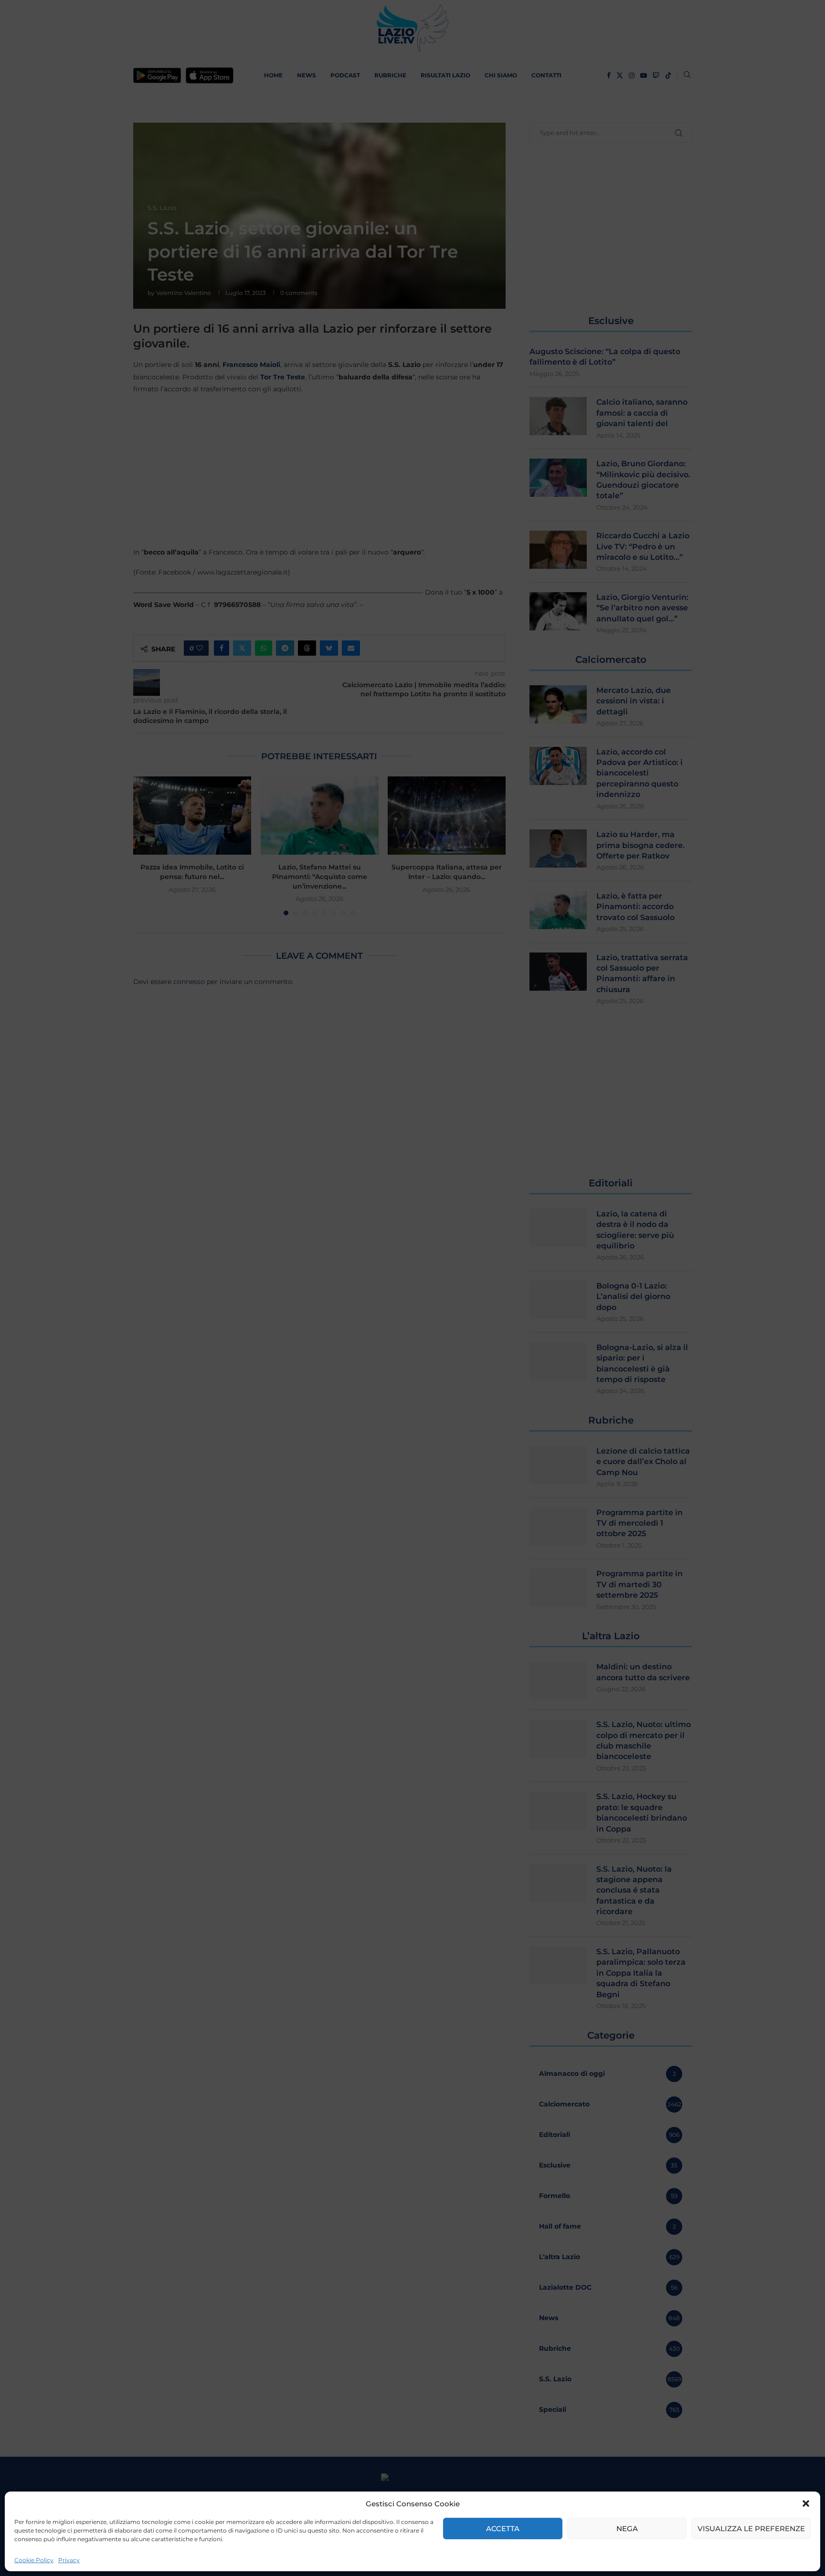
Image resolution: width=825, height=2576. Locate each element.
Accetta (503, 2529)
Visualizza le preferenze (751, 2529)
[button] (806, 2503)
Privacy (69, 2560)
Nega (627, 2529)
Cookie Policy (34, 2560)
